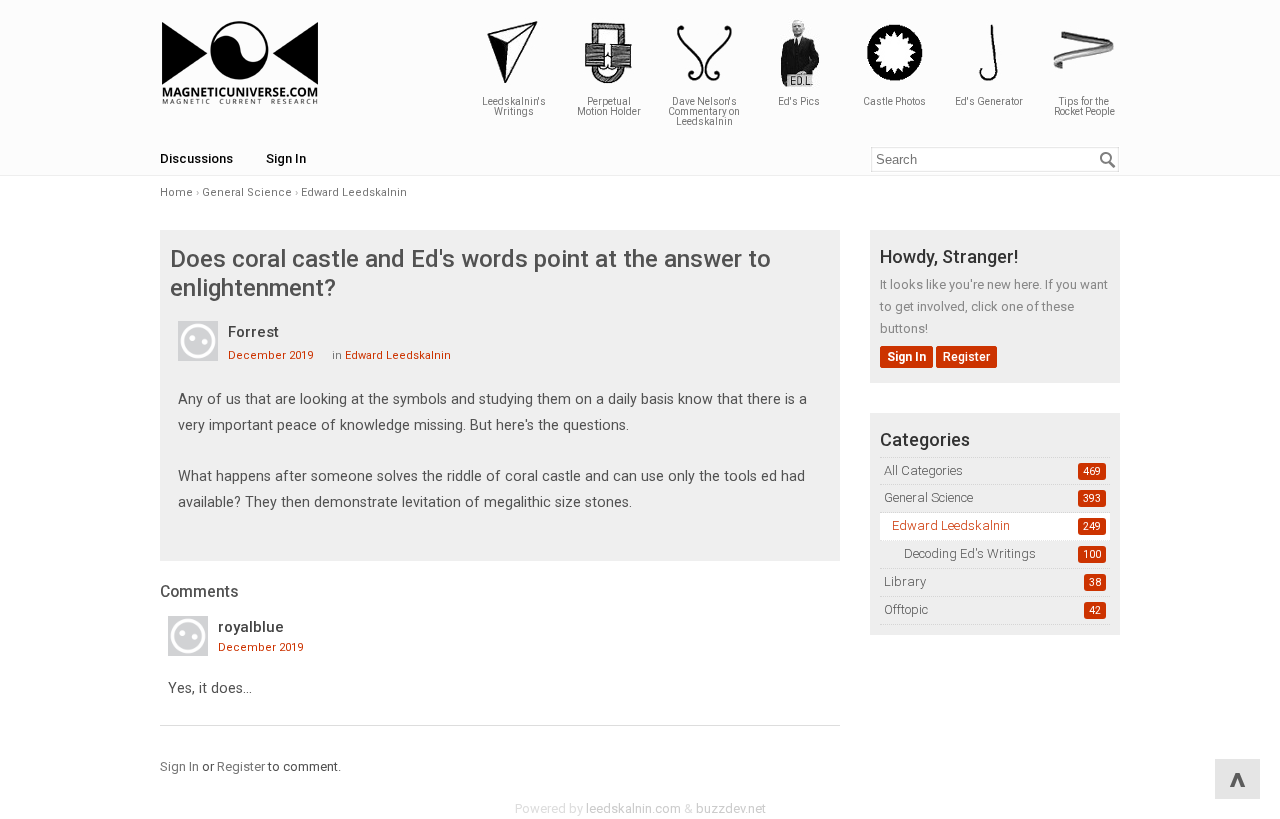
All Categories (923, 470)
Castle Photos (894, 101)
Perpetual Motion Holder (609, 106)
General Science (928, 497)
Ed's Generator (989, 101)
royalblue (251, 627)
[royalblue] (188, 636)
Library (905, 581)
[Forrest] (198, 341)
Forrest (253, 332)
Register (966, 357)
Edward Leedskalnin (951, 525)
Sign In (286, 158)
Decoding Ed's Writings (970, 553)
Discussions (196, 158)
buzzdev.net (731, 808)
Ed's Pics (799, 101)
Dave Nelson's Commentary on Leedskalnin (704, 111)
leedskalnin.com (633, 808)
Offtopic (906, 609)
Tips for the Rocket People (1084, 106)
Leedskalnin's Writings (514, 106)
